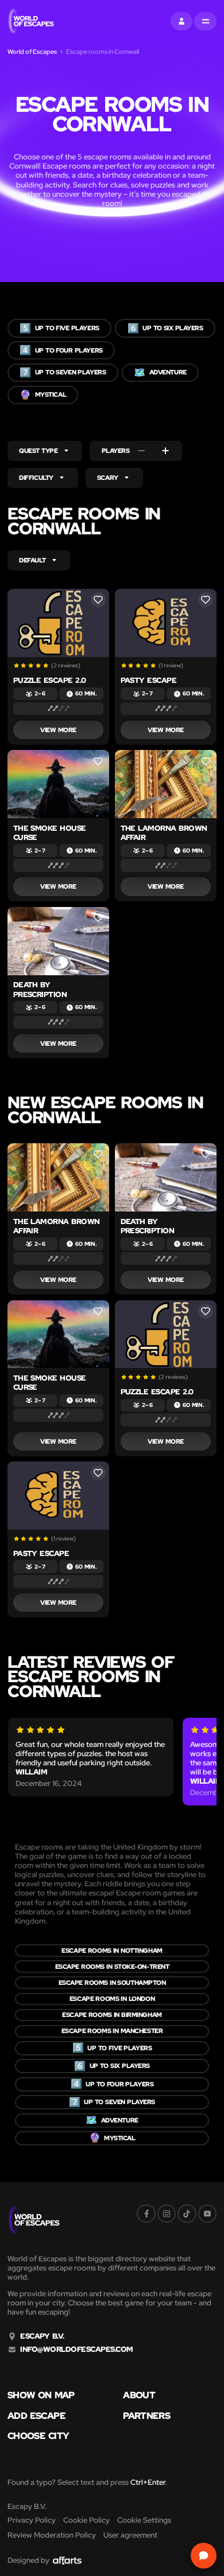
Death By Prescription (40, 989)
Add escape (36, 2416)
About (139, 2395)
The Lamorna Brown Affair (164, 833)
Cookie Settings (144, 2520)
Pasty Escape (149, 680)
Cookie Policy (86, 2520)
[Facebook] (146, 2214)
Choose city (38, 2436)
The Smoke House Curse (50, 833)
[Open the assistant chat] (204, 2556)
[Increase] (165, 451)
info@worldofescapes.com (76, 2350)
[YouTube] (207, 2214)
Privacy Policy (32, 2520)
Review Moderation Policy (52, 2535)
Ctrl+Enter (148, 2482)
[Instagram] (167, 2214)
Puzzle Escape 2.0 (50, 680)
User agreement (130, 2535)
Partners (146, 2416)
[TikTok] (187, 2214)
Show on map (41, 2395)
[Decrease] (141, 451)
